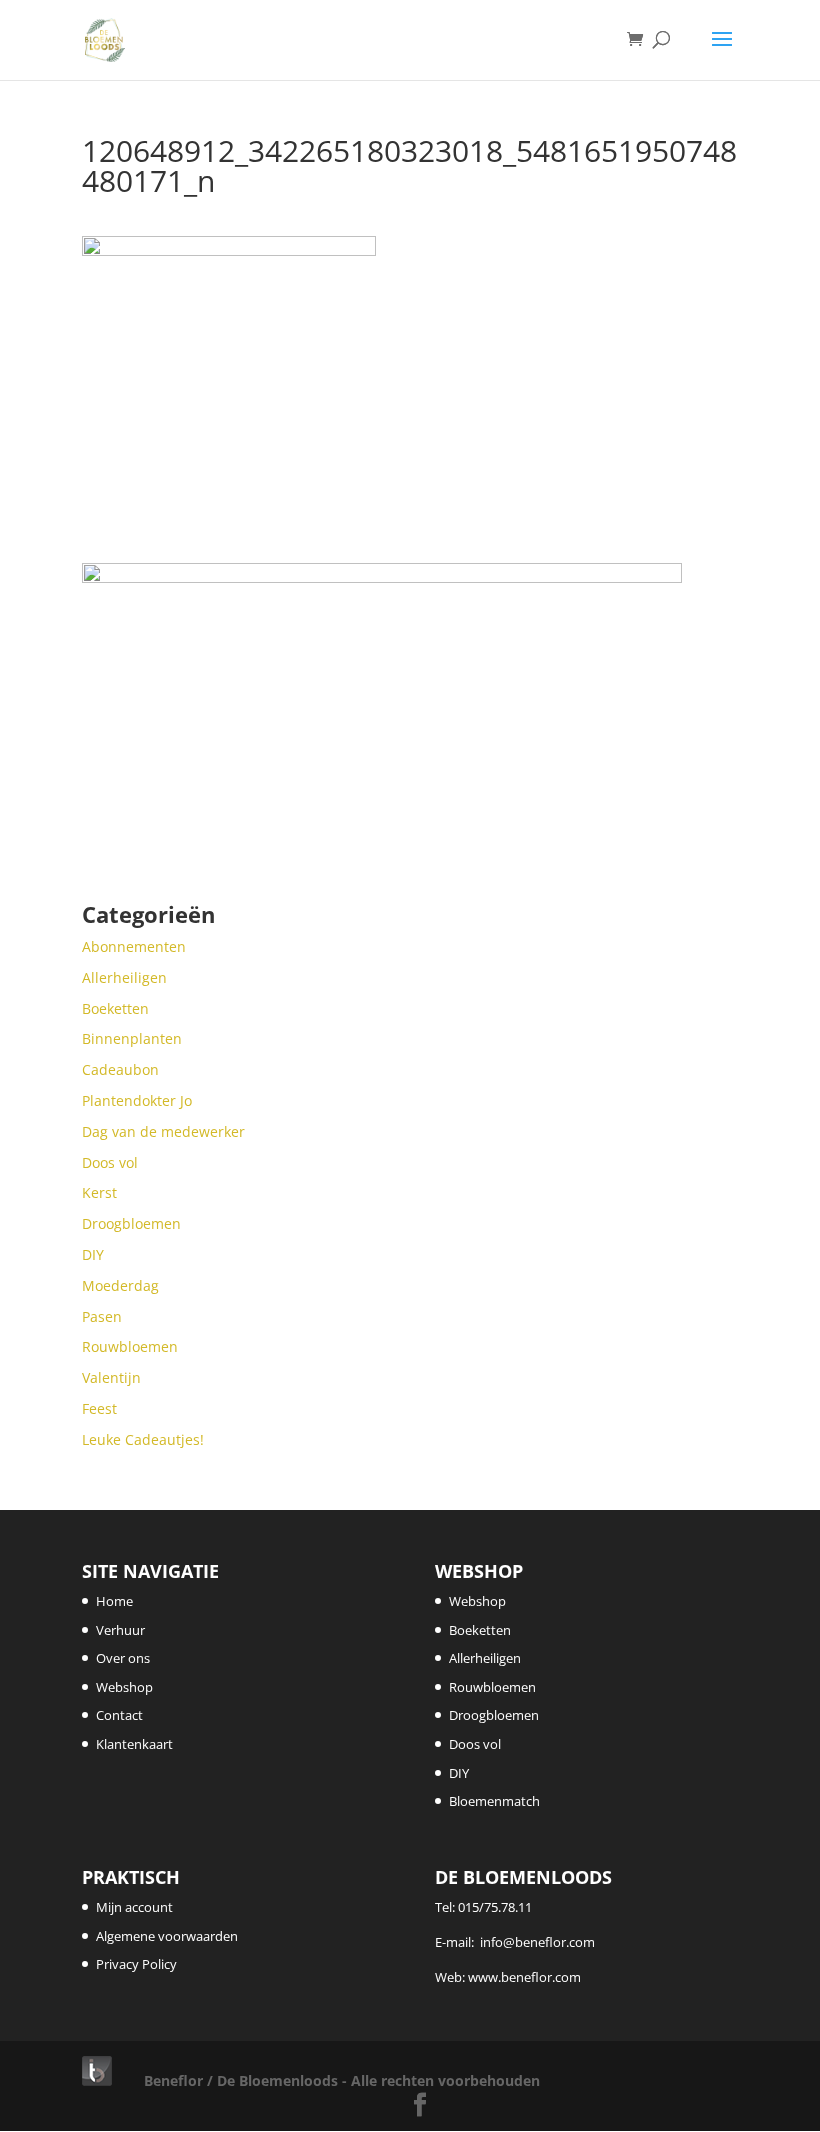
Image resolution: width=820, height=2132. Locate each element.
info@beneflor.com (537, 1942)
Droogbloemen (494, 1715)
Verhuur (120, 1630)
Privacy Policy (136, 1964)
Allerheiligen (485, 1658)
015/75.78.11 (495, 1907)
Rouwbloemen (492, 1687)
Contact (119, 1715)
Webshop (124, 1687)
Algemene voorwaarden (167, 1936)
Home (114, 1601)
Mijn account (134, 1907)
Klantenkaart (134, 1744)
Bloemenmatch (494, 1801)
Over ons (123, 1658)
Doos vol (475, 1744)
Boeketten (480, 1630)
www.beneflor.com (524, 1977)
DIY (459, 1773)
